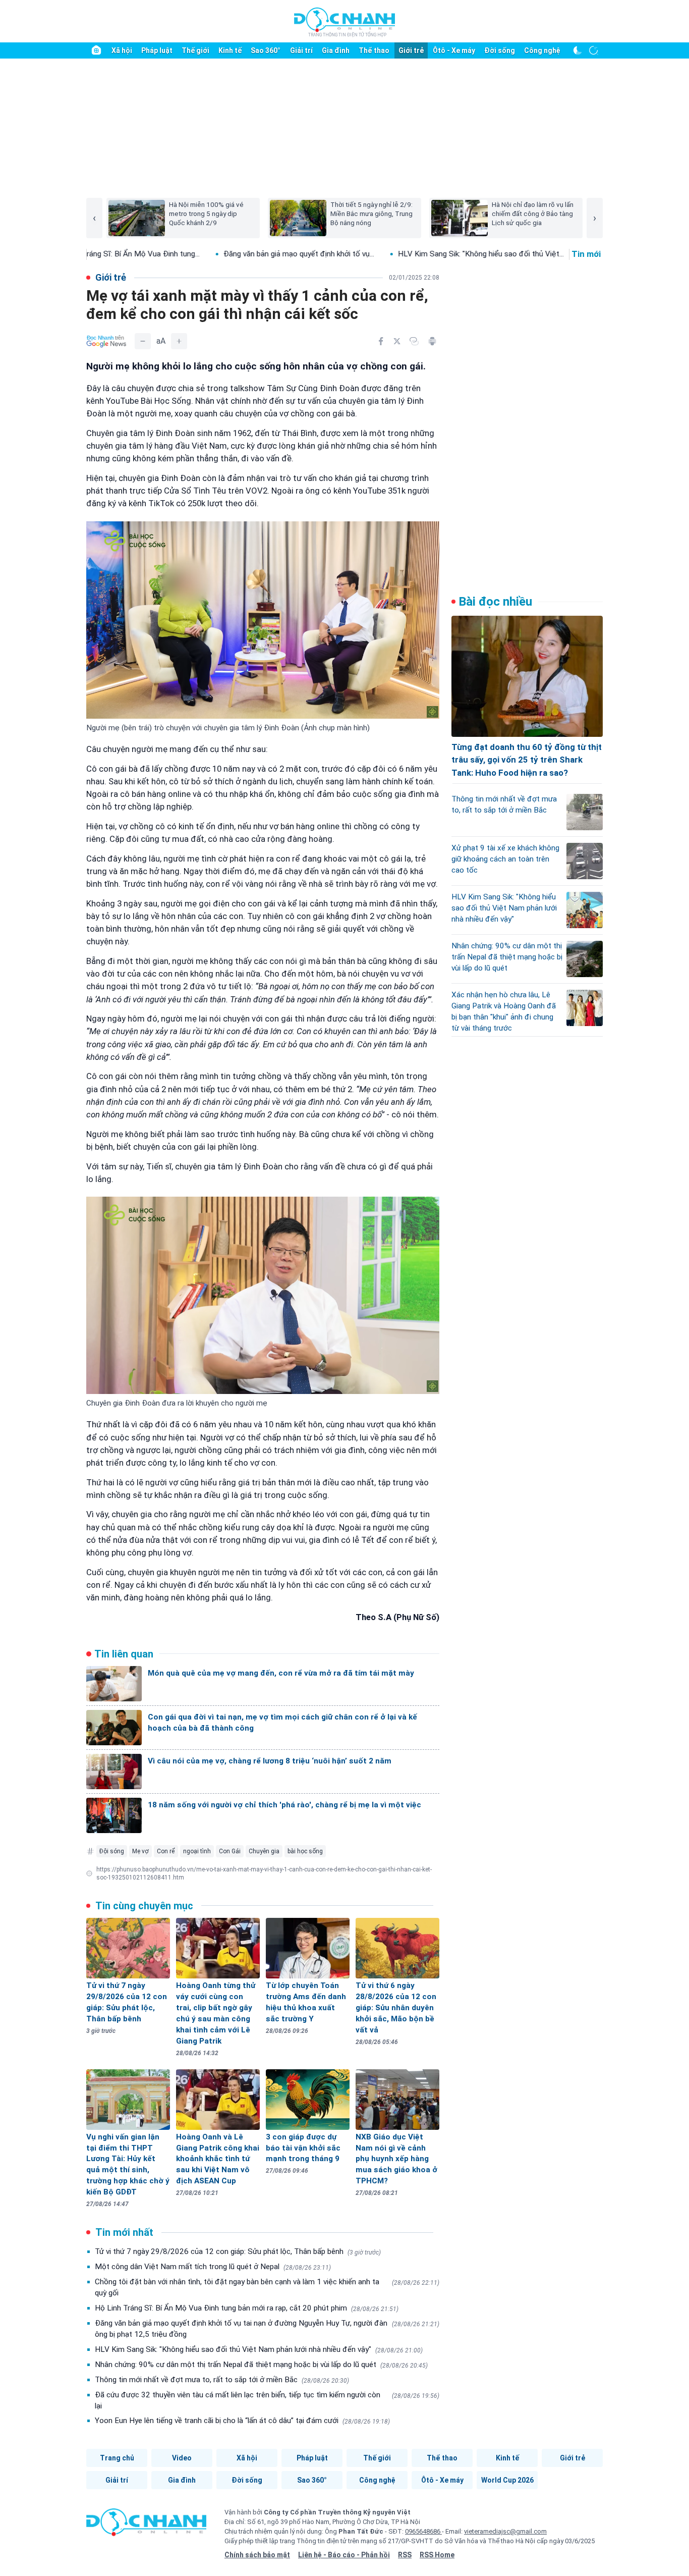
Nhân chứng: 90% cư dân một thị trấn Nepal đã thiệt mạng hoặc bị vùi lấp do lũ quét (261, 2365)
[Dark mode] (578, 50)
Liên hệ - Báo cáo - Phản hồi (344, 2555)
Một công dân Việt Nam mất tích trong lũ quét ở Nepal (213, 2267)
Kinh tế (230, 50)
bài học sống (305, 1851)
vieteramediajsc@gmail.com (505, 2531)
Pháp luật (157, 50)
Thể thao (374, 50)
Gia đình (336, 50)
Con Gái (230, 1851)
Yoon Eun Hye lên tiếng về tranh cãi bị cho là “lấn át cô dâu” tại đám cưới (242, 2421)
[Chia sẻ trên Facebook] (381, 341)
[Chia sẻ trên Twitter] (397, 341)
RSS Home (437, 2555)
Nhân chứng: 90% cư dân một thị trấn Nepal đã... (532, 254)
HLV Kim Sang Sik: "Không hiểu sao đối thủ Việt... (344, 254)
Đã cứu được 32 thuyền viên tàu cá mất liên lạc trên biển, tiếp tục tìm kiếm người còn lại (267, 2400)
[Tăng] (179, 341)
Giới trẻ (411, 50)
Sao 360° (266, 50)
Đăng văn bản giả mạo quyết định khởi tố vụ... (162, 254)
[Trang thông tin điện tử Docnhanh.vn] (344, 22)
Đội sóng (112, 1851)
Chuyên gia (264, 1851)
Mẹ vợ (140, 1851)
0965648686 (423, 2531)
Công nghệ (542, 50)
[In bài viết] (432, 341)
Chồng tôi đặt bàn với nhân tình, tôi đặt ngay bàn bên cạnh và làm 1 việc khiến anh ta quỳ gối (267, 2287)
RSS (405, 2555)
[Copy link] (414, 341)
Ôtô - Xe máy (454, 50)
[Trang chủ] (96, 50)
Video (182, 2458)
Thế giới (195, 50)
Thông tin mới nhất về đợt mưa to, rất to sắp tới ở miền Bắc (222, 2380)
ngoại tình (197, 1851)
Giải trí (301, 50)
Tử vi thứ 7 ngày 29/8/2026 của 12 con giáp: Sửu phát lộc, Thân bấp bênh (238, 2251)
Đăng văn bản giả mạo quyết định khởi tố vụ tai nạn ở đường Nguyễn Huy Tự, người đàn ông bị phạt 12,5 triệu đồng (267, 2329)
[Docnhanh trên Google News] (106, 341)
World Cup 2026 (507, 2480)
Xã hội (122, 50)
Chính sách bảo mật (257, 2555)
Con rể (166, 1851)
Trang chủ (117, 2458)
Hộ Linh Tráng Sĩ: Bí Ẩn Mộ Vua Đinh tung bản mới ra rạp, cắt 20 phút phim (247, 2308)
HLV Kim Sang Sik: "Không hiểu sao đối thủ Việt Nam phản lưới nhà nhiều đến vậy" (259, 2349)
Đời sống (500, 50)
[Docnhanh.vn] (146, 2526)
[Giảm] (143, 341)
